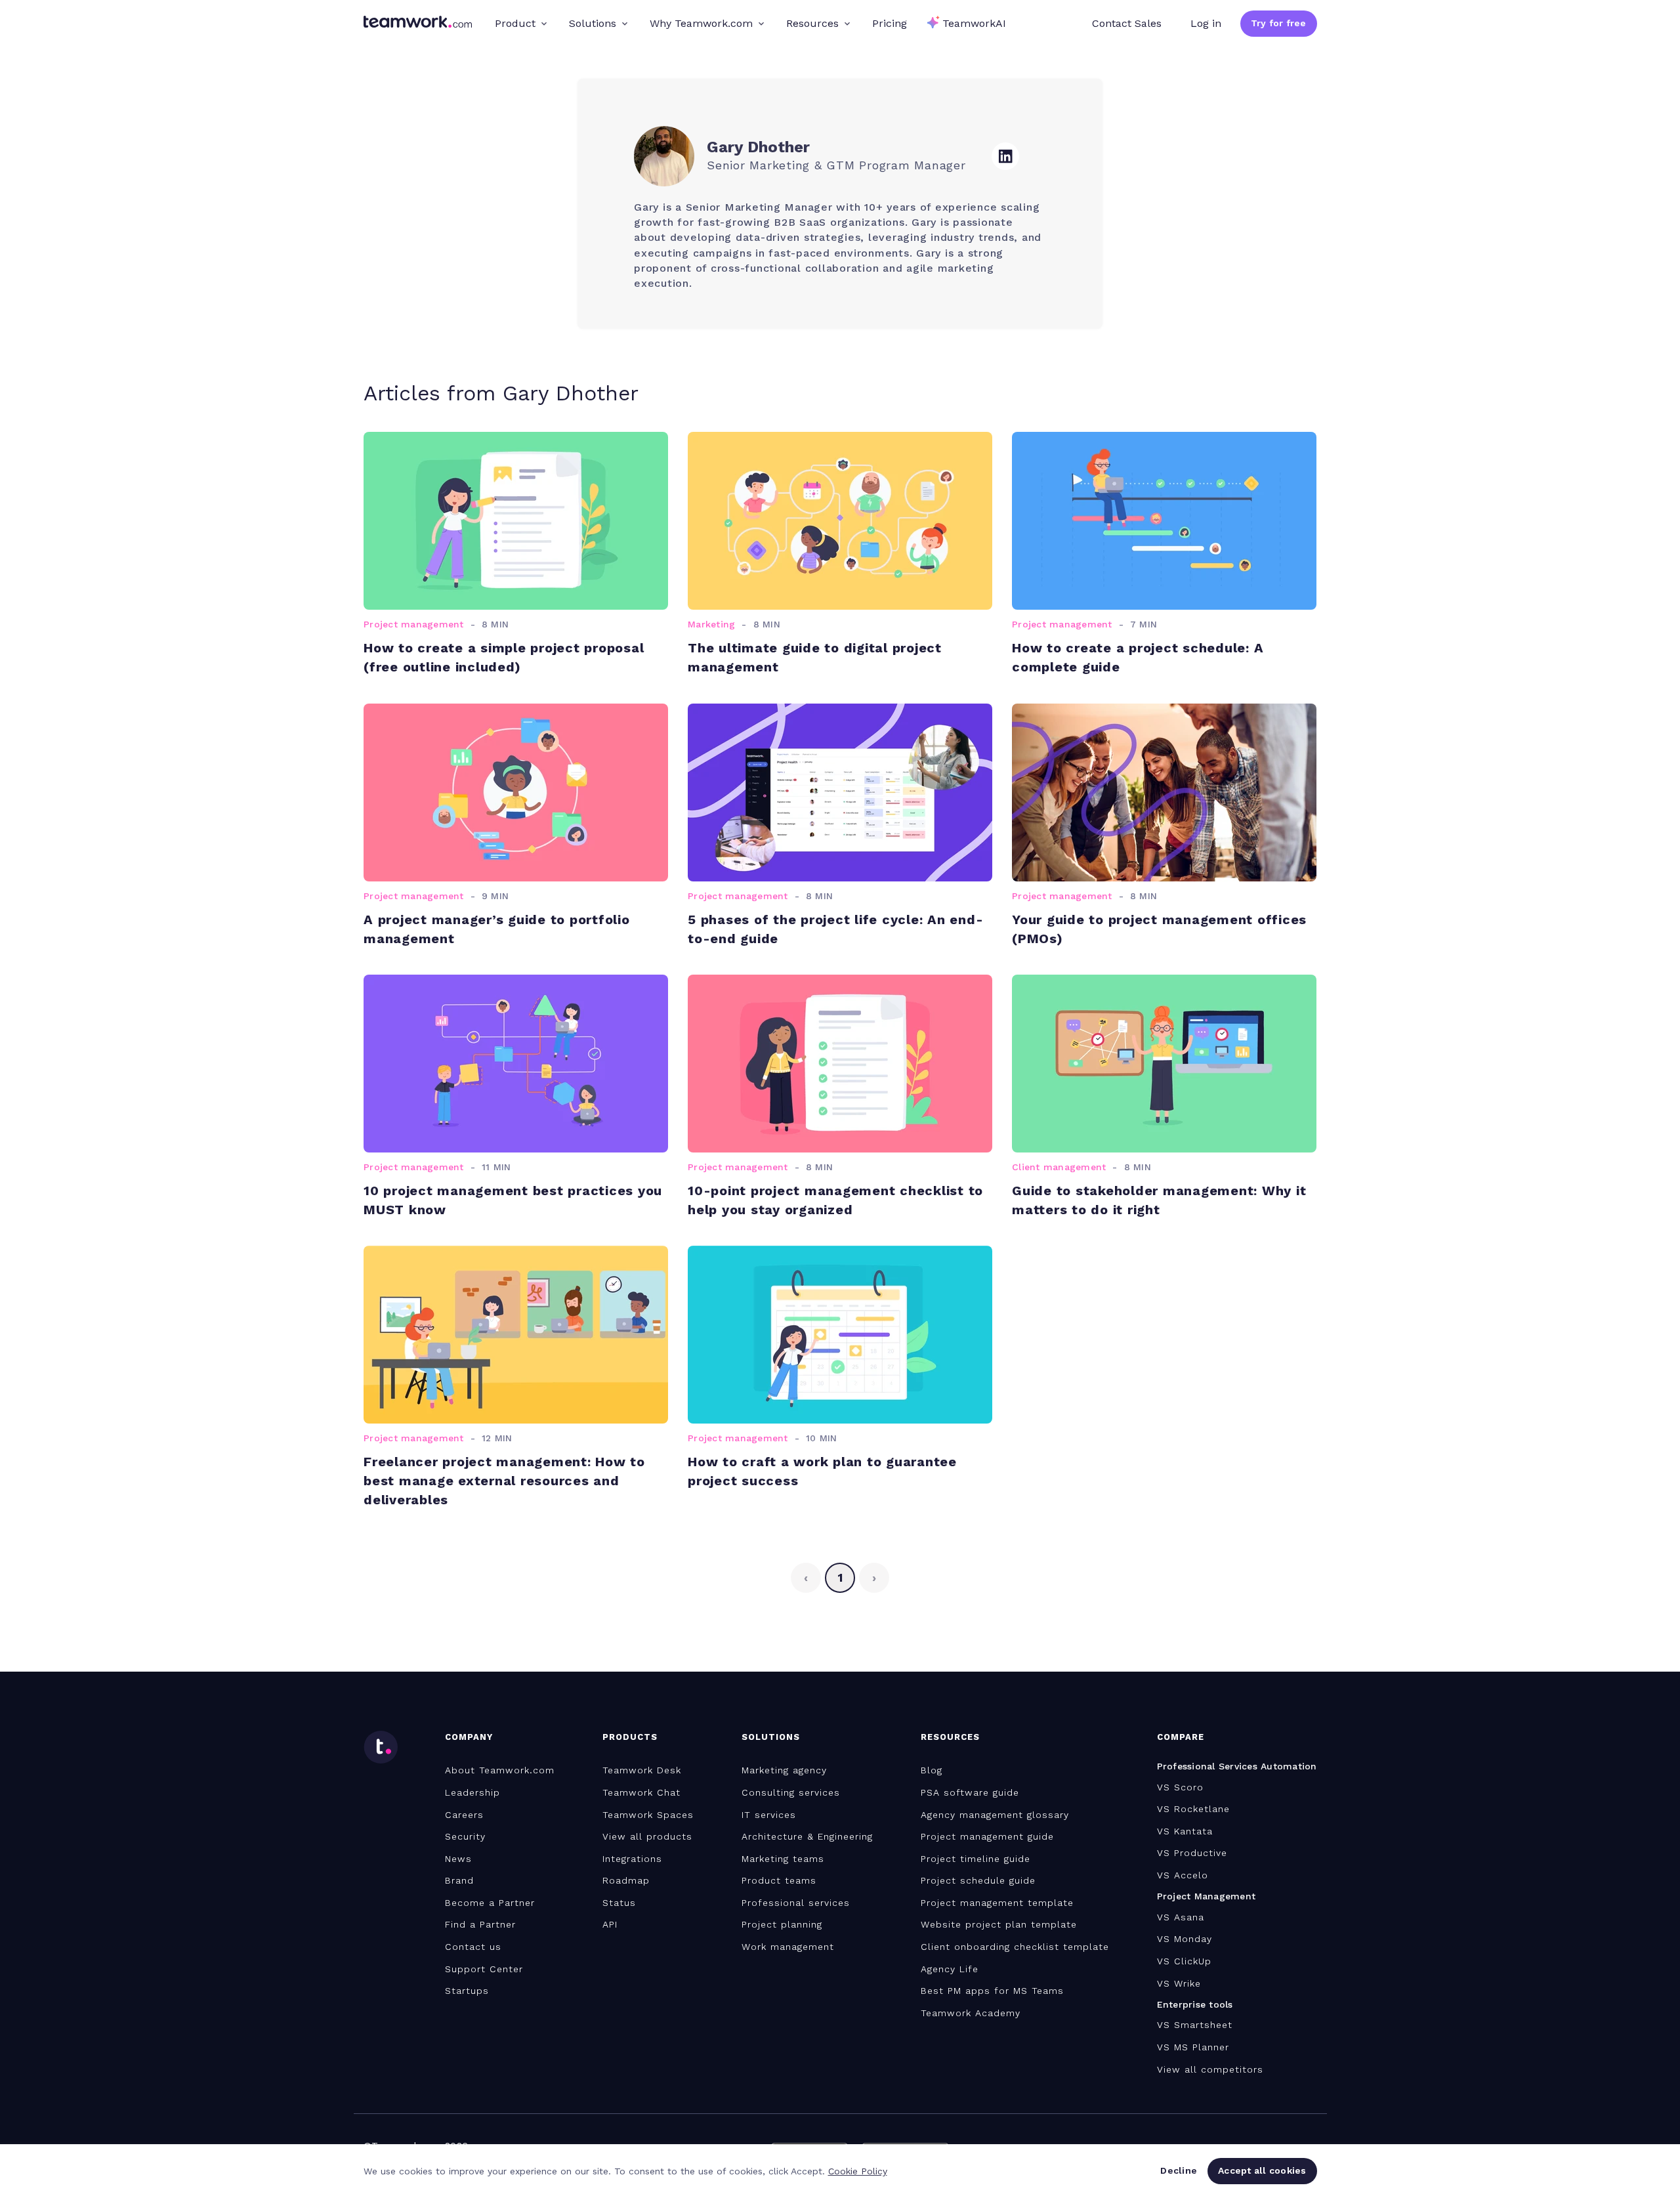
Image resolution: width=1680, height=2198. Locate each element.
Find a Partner (480, 1924)
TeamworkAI (974, 23)
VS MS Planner (1193, 2047)
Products (630, 1737)
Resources (812, 23)
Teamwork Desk (642, 1770)
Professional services (796, 1903)
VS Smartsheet (1195, 2025)
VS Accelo (1183, 1875)
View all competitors (1210, 2069)
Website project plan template (999, 1924)
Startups (467, 1991)
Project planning (782, 1924)
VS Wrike (1179, 1983)
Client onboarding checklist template (1015, 1947)
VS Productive (1192, 1853)
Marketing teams (783, 1859)
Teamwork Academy (971, 2013)
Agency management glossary (995, 1815)
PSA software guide (970, 1792)
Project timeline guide (976, 1859)
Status (619, 1903)
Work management (788, 1947)
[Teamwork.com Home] (418, 24)
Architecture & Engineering (807, 1836)
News (458, 1859)
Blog (932, 1770)
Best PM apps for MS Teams (992, 1991)
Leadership (472, 1792)
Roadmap (626, 1880)
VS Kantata (1185, 1831)
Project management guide (987, 1836)
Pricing (890, 23)
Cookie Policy (858, 2171)
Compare (1181, 1737)
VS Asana (1181, 1917)
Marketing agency (784, 1770)
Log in (1206, 23)
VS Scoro (1180, 1787)
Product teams (779, 1880)
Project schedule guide (978, 1880)
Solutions (593, 23)
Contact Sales (1127, 23)
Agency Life (950, 1969)
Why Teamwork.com (701, 23)
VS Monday (1185, 1939)
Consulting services (791, 1792)
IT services (769, 1815)
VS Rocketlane (1193, 1809)
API (610, 1924)
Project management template (997, 1903)
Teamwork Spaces (648, 1815)
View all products (647, 1836)
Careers (464, 1815)
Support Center (484, 1969)
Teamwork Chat (641, 1792)
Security (465, 1836)
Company (469, 1737)
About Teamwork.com (500, 1770)
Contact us (473, 1947)
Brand (459, 1880)
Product (515, 23)
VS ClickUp (1184, 1961)
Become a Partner (490, 1903)
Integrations (632, 1859)
